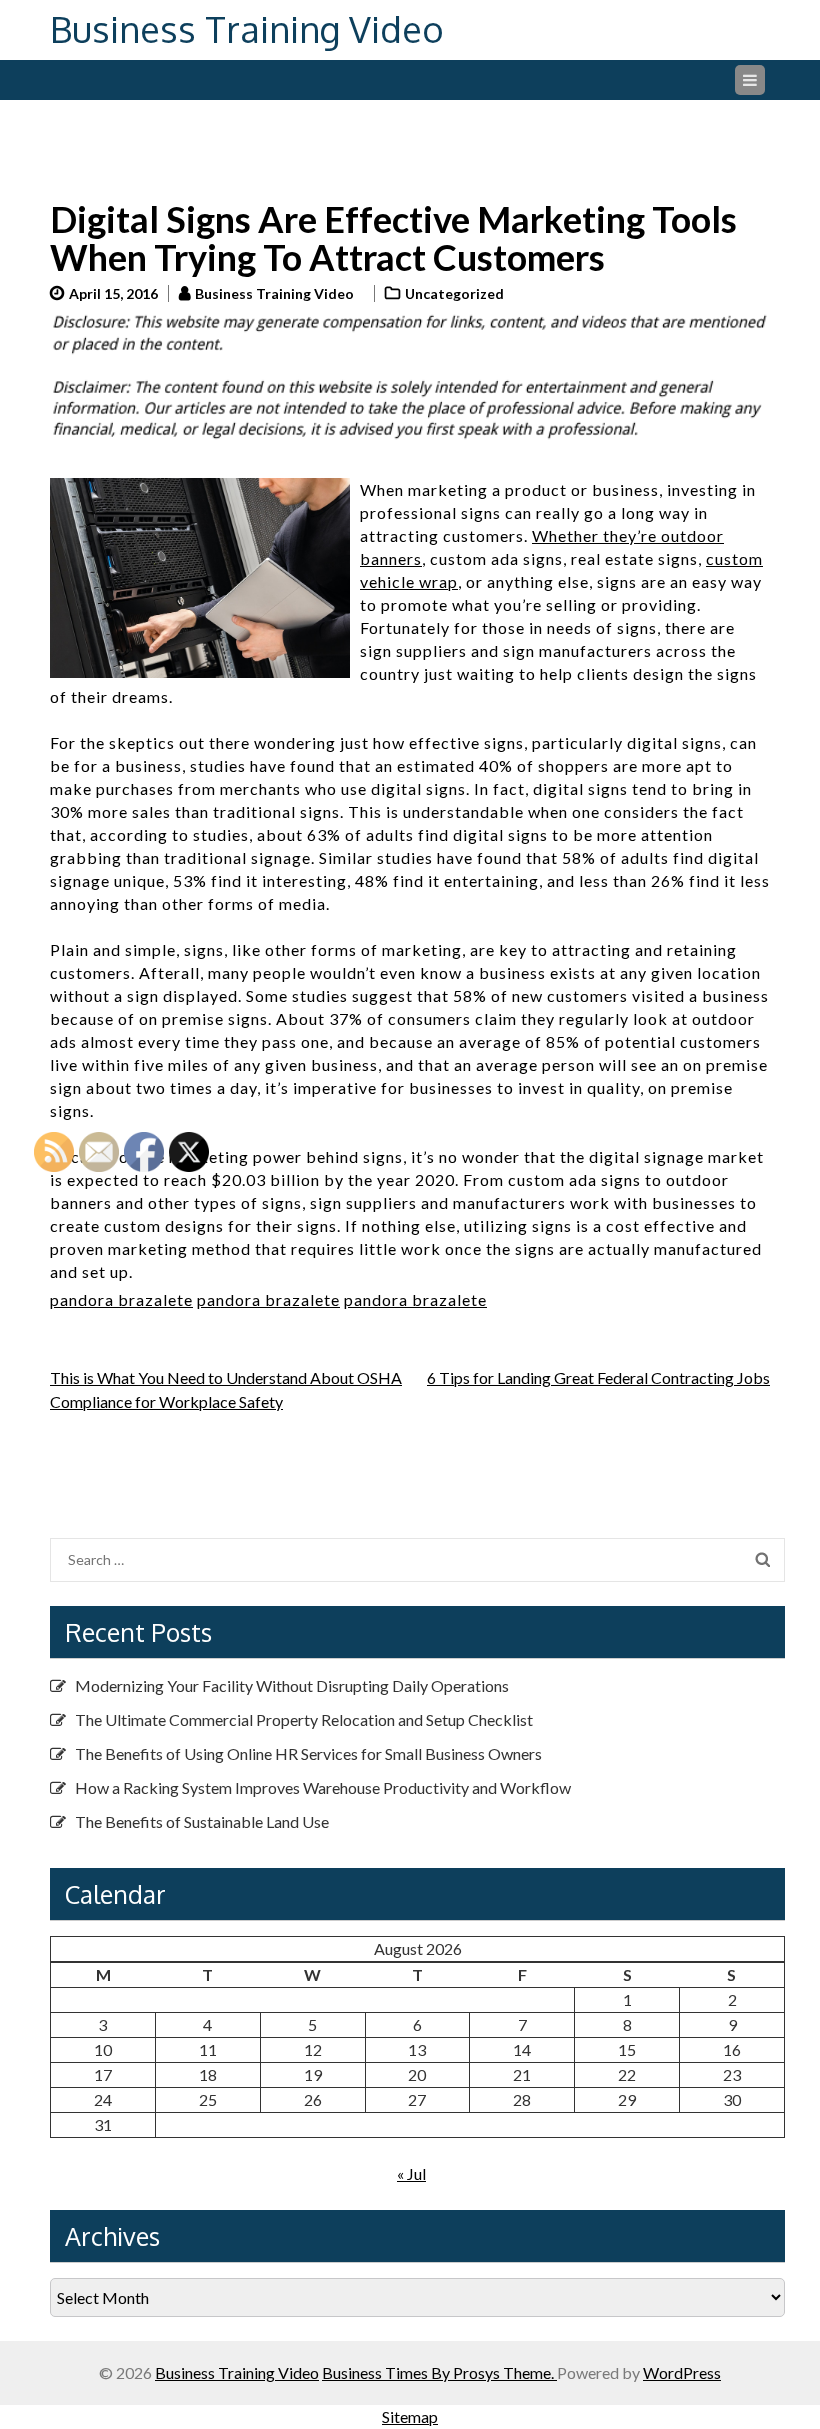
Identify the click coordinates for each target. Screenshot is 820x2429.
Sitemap (410, 2416)
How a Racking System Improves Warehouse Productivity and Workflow (323, 1787)
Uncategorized (454, 293)
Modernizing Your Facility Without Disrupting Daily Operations (292, 1685)
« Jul (411, 2173)
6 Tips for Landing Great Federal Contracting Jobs (598, 1377)
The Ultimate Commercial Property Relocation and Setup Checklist (304, 1719)
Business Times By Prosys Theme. (439, 2372)
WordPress (682, 2372)
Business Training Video (247, 28)
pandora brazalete (268, 1299)
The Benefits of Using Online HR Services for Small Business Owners (308, 1753)
